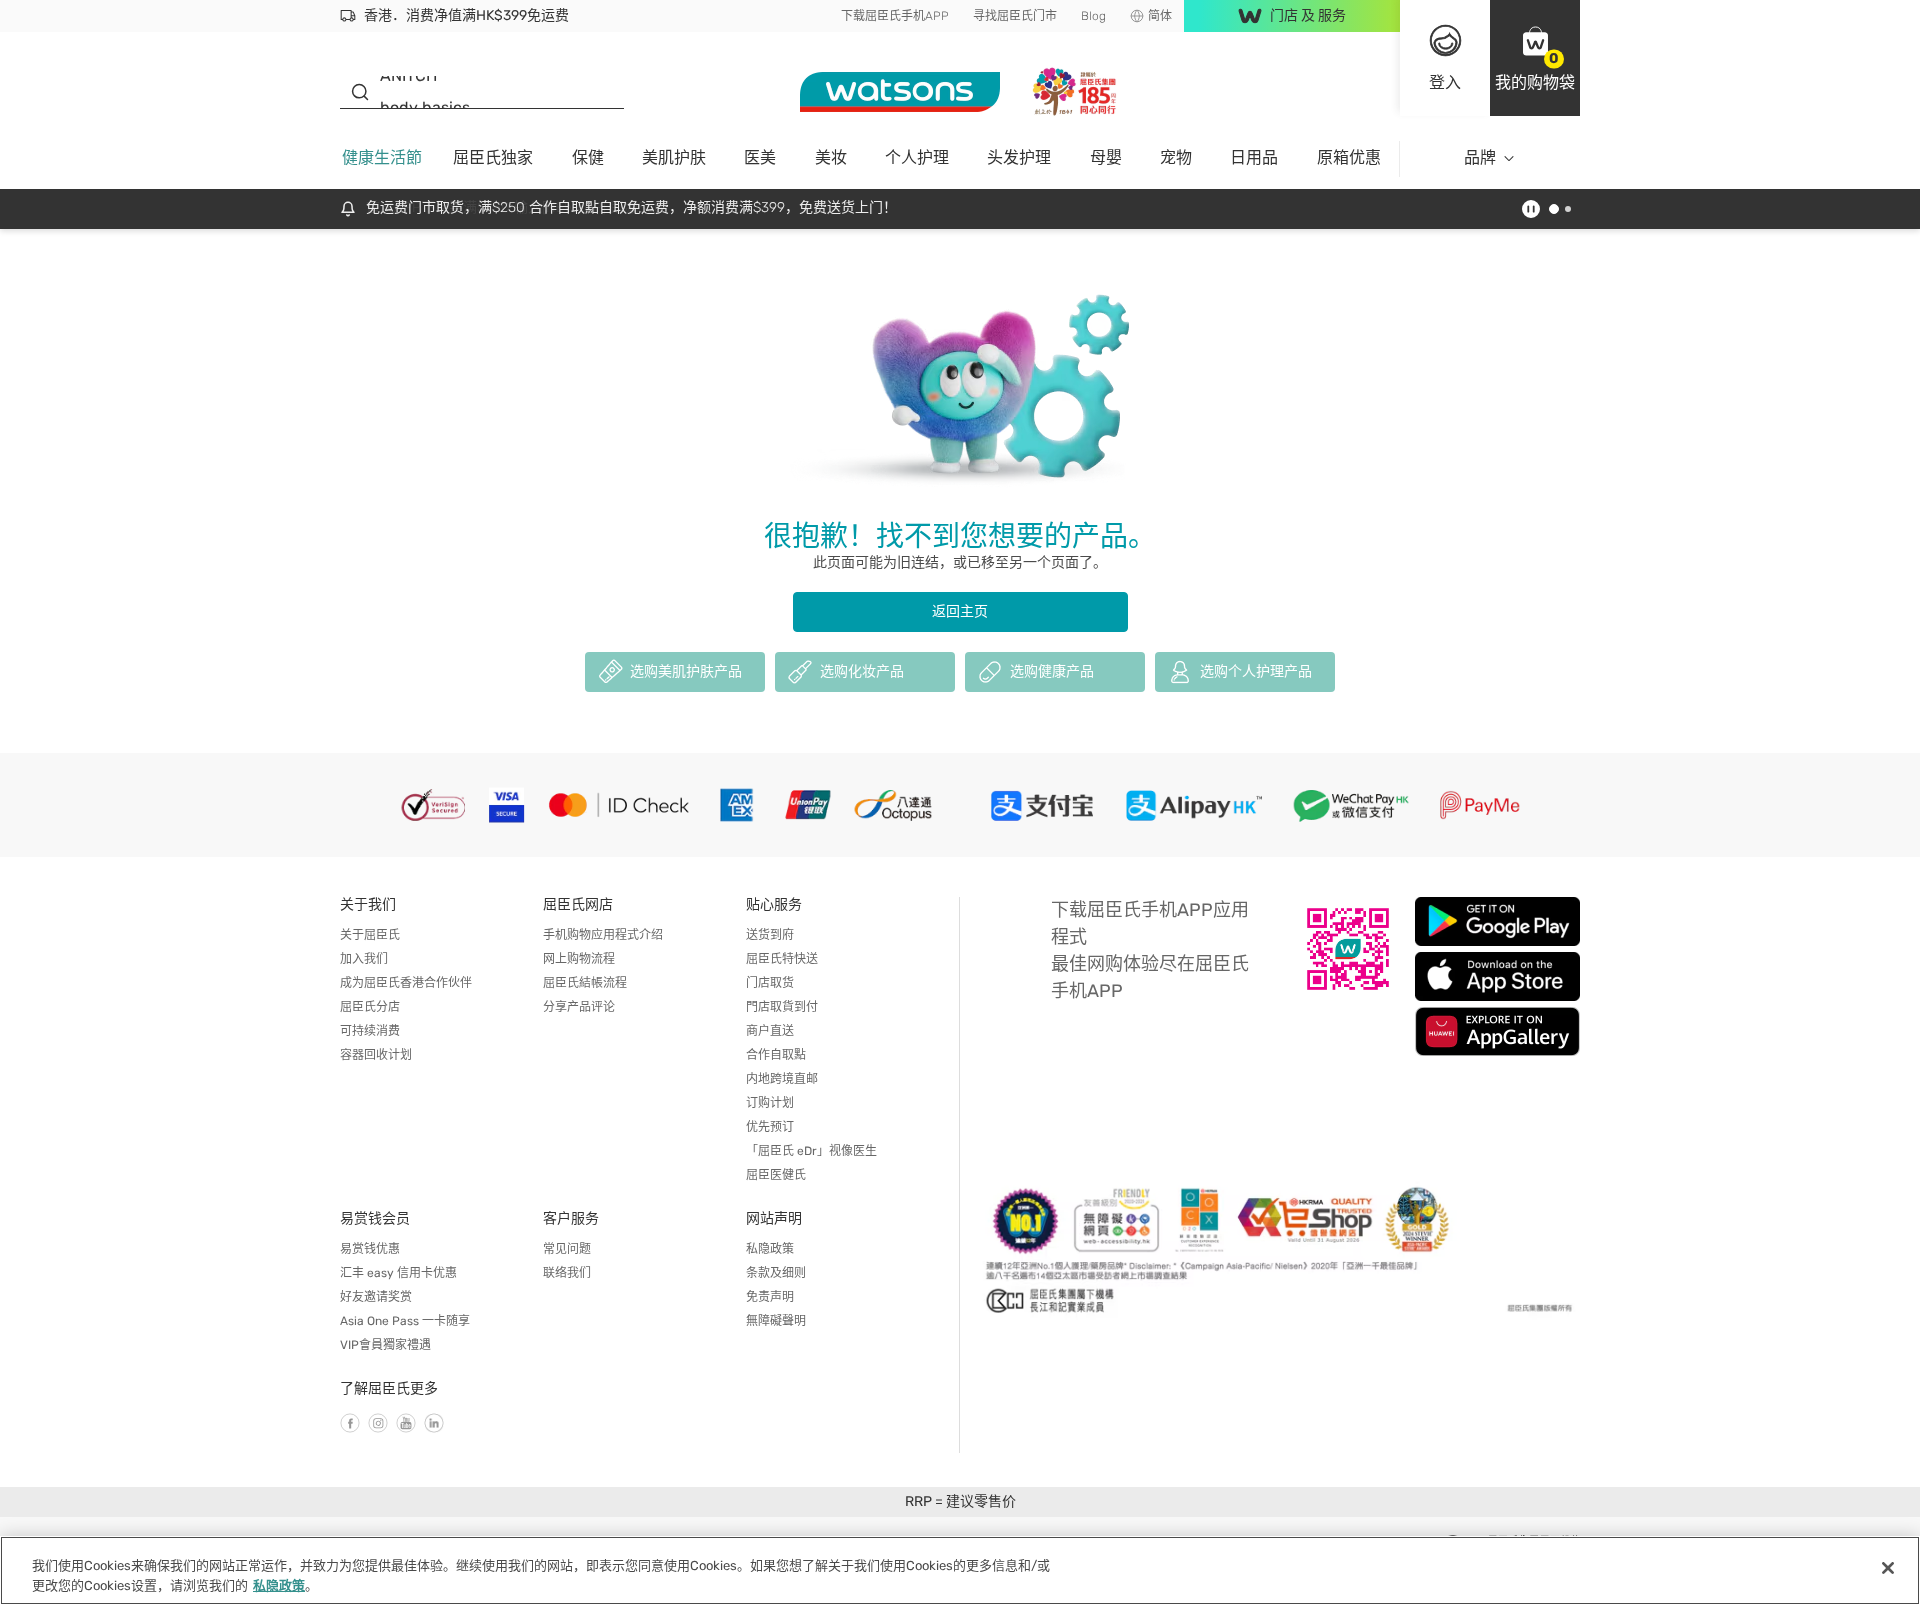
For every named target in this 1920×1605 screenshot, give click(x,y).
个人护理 (917, 157)
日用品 (1254, 157)
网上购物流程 (579, 959)
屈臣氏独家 (493, 157)
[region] (960, 1570)
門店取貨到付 (782, 1007)
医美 (760, 157)
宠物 (1176, 157)
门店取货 (770, 983)
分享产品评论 (579, 1007)
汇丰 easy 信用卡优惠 (398, 1273)
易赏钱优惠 (370, 1249)
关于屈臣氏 (370, 935)
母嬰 (1106, 157)
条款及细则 (776, 1273)
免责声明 (770, 1297)
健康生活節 (382, 157)
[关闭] (1888, 1568)
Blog (1093, 16)
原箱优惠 (1349, 157)
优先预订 (770, 1127)
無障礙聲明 (776, 1321)
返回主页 (960, 611)
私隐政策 (770, 1249)
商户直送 (770, 1031)
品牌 (1480, 157)
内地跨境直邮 (782, 1079)
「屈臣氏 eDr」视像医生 (811, 1151)
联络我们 (567, 1273)
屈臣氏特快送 (782, 959)
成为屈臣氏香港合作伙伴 (406, 983)
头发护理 (1019, 157)
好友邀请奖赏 (376, 1297)
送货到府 (770, 935)
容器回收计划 (376, 1055)
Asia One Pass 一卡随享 (405, 1321)
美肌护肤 (674, 157)
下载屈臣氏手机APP (895, 16)
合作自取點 (776, 1055)
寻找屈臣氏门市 (1015, 16)
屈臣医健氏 (776, 1175)
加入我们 (364, 959)
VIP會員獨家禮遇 (385, 1345)
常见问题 (567, 1249)
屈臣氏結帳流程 (585, 983)
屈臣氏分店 (370, 1007)
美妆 (831, 157)
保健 (588, 157)
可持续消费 (370, 1031)
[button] (1535, 58)
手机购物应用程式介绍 (603, 935)
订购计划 (770, 1103)
